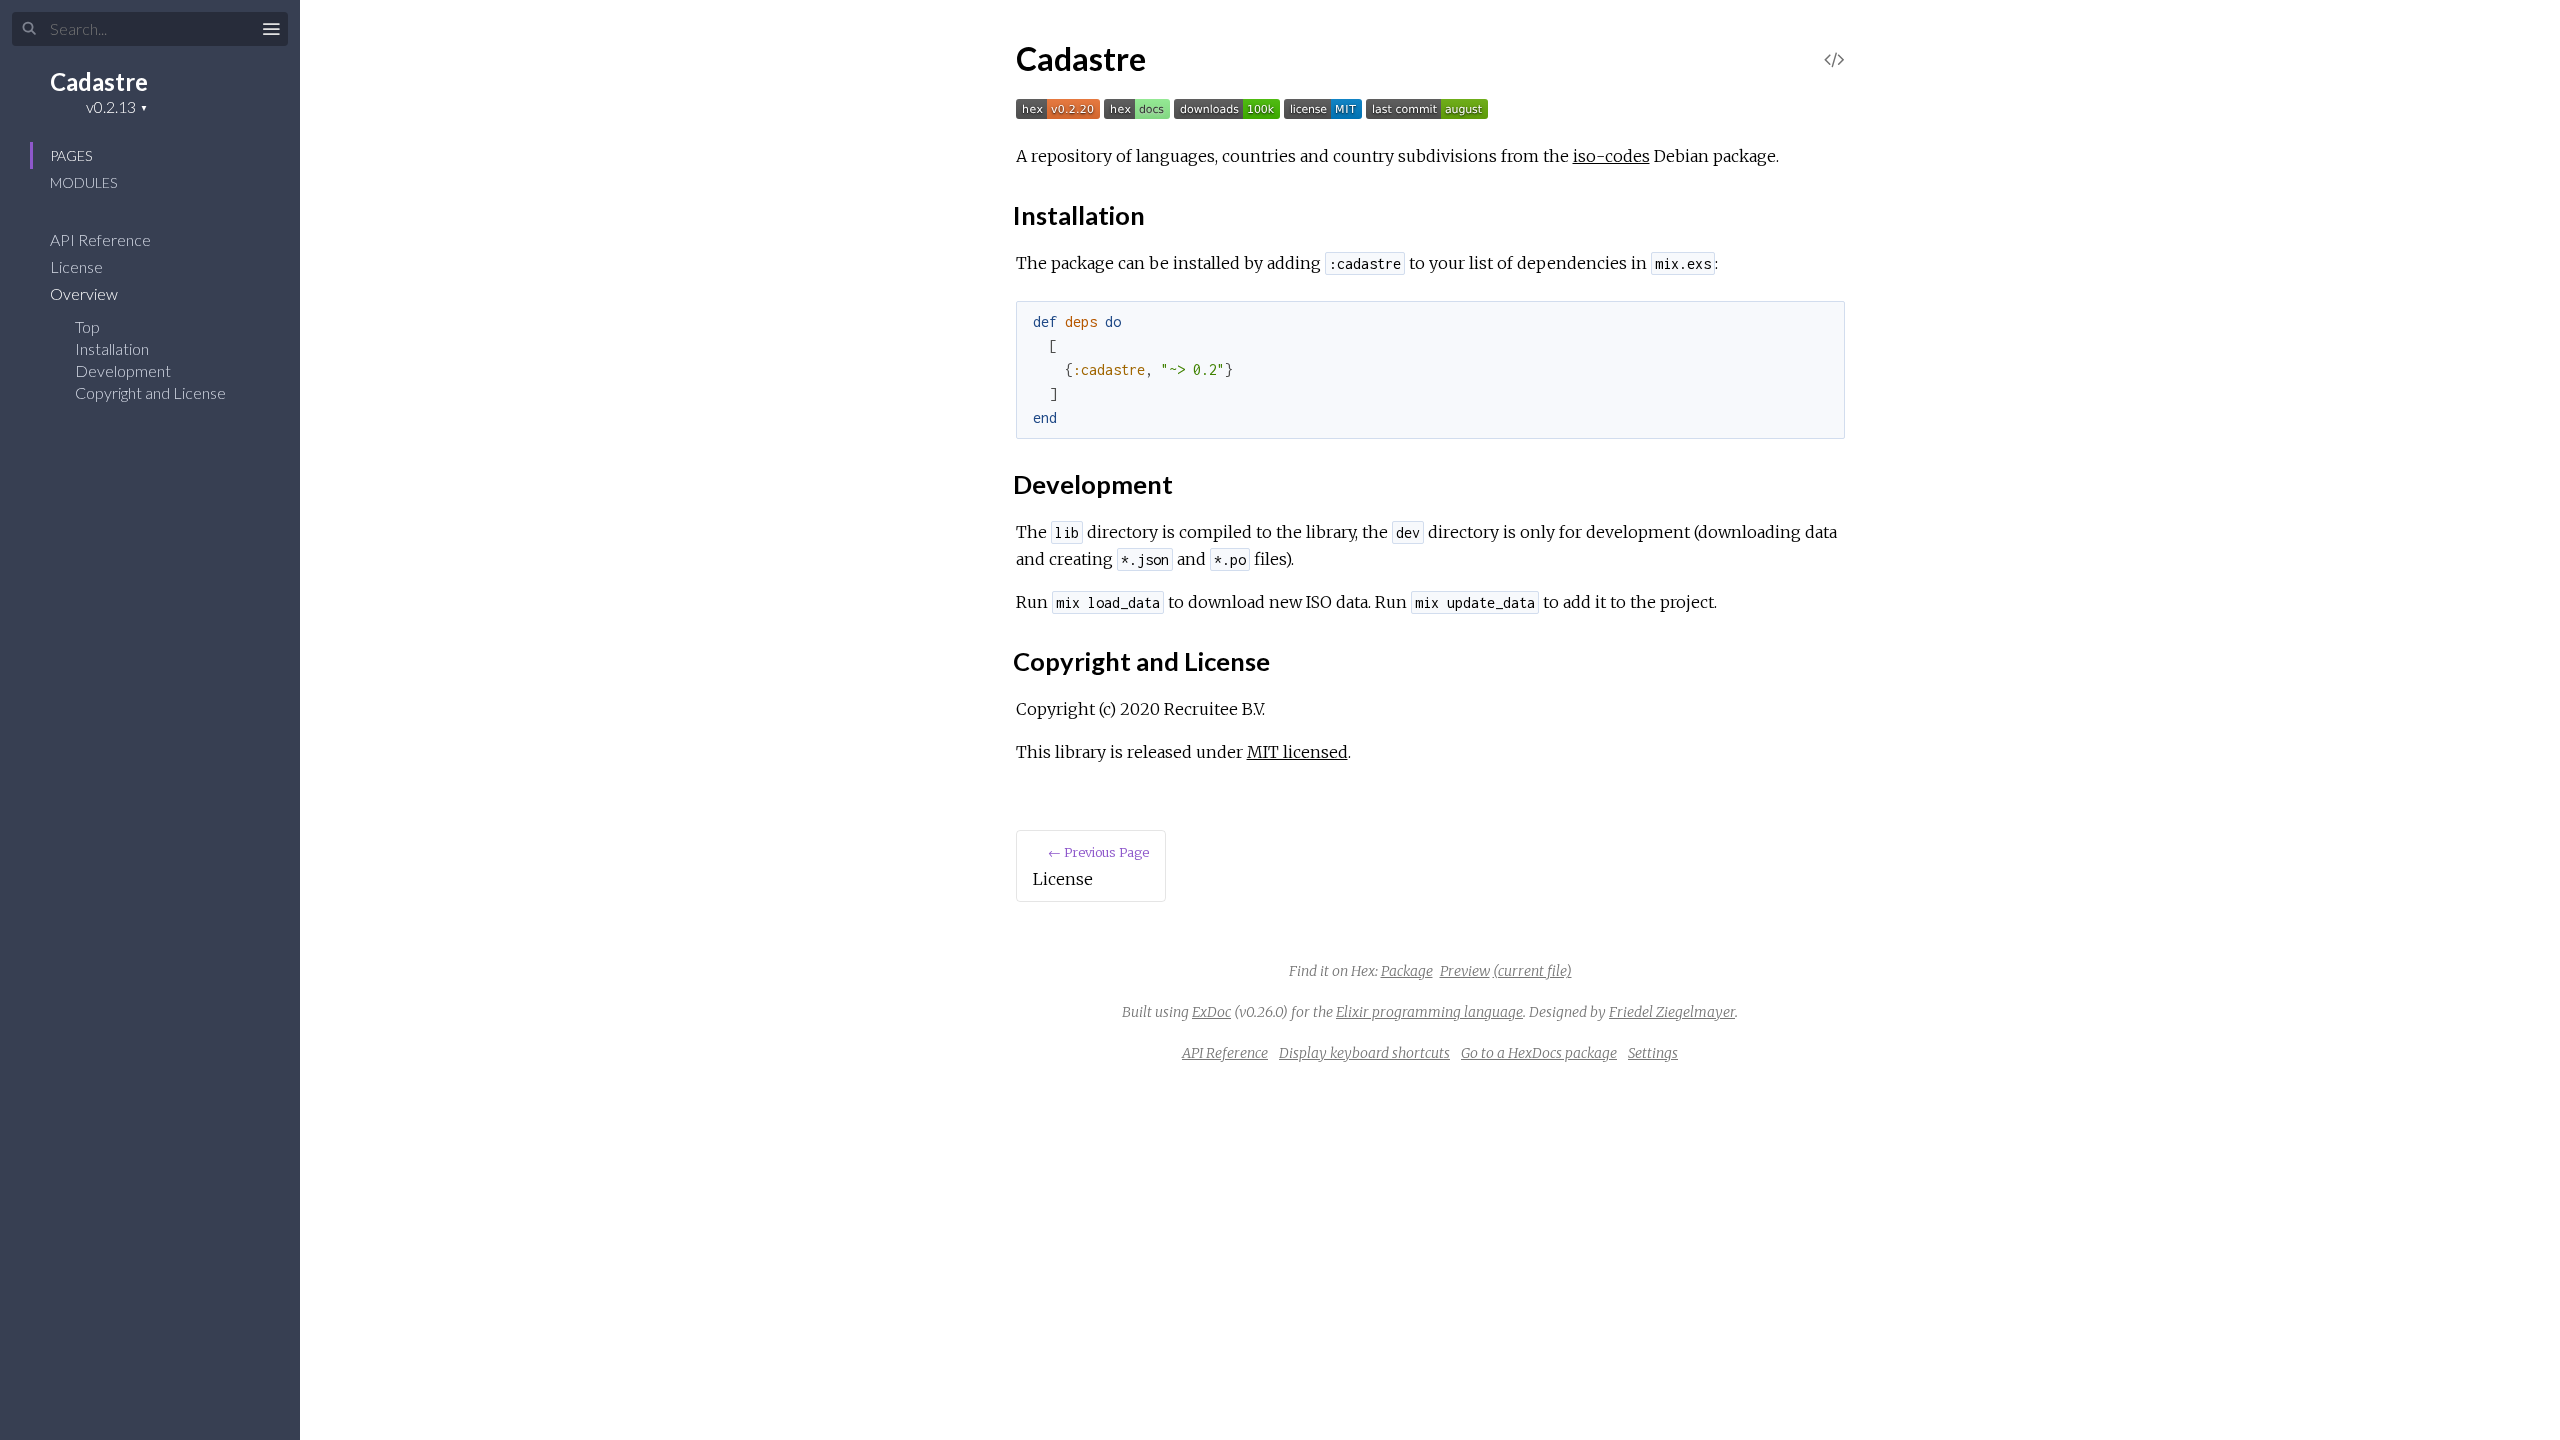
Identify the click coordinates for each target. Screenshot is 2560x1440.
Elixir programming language (1429, 1012)
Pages (71, 155)
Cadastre (99, 81)
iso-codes (1611, 156)
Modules (83, 182)
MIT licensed (1297, 752)
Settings (1653, 1053)
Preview (1465, 971)
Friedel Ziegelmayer (1672, 1012)
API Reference (102, 239)
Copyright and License (150, 392)
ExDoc (1211, 1012)
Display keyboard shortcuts (1364, 1053)
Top (87, 326)
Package (1407, 971)
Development (123, 370)
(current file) (1532, 971)
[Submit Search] (29, 29)
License (78, 266)
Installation (112, 348)
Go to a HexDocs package (1539, 1053)
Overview (85, 293)
